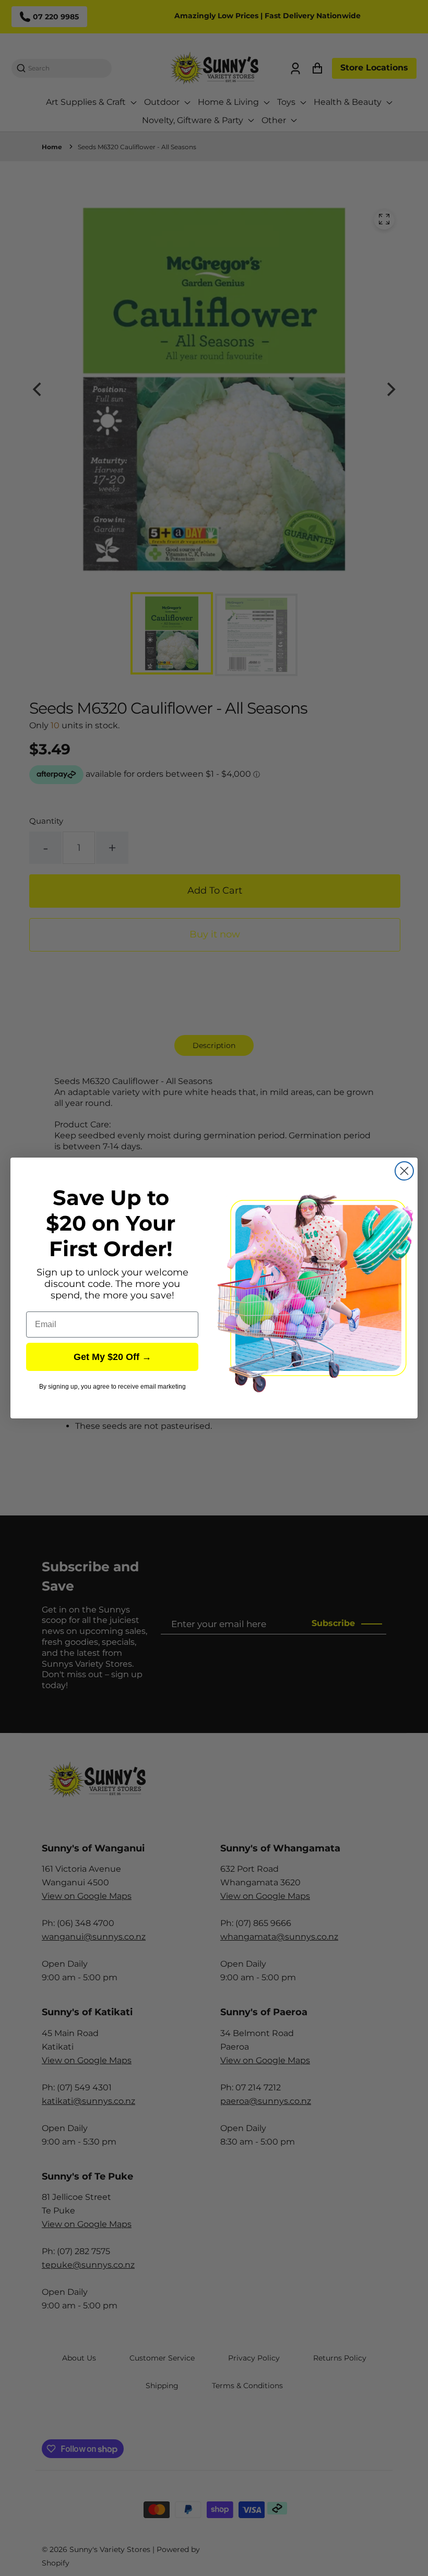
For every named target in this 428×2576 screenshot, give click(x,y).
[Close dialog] (404, 1171)
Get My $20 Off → (112, 1357)
